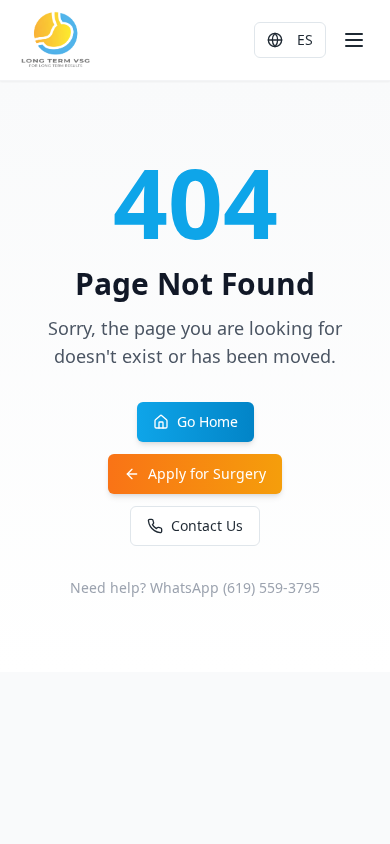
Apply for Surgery (207, 473)
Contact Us (207, 525)
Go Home (207, 421)
